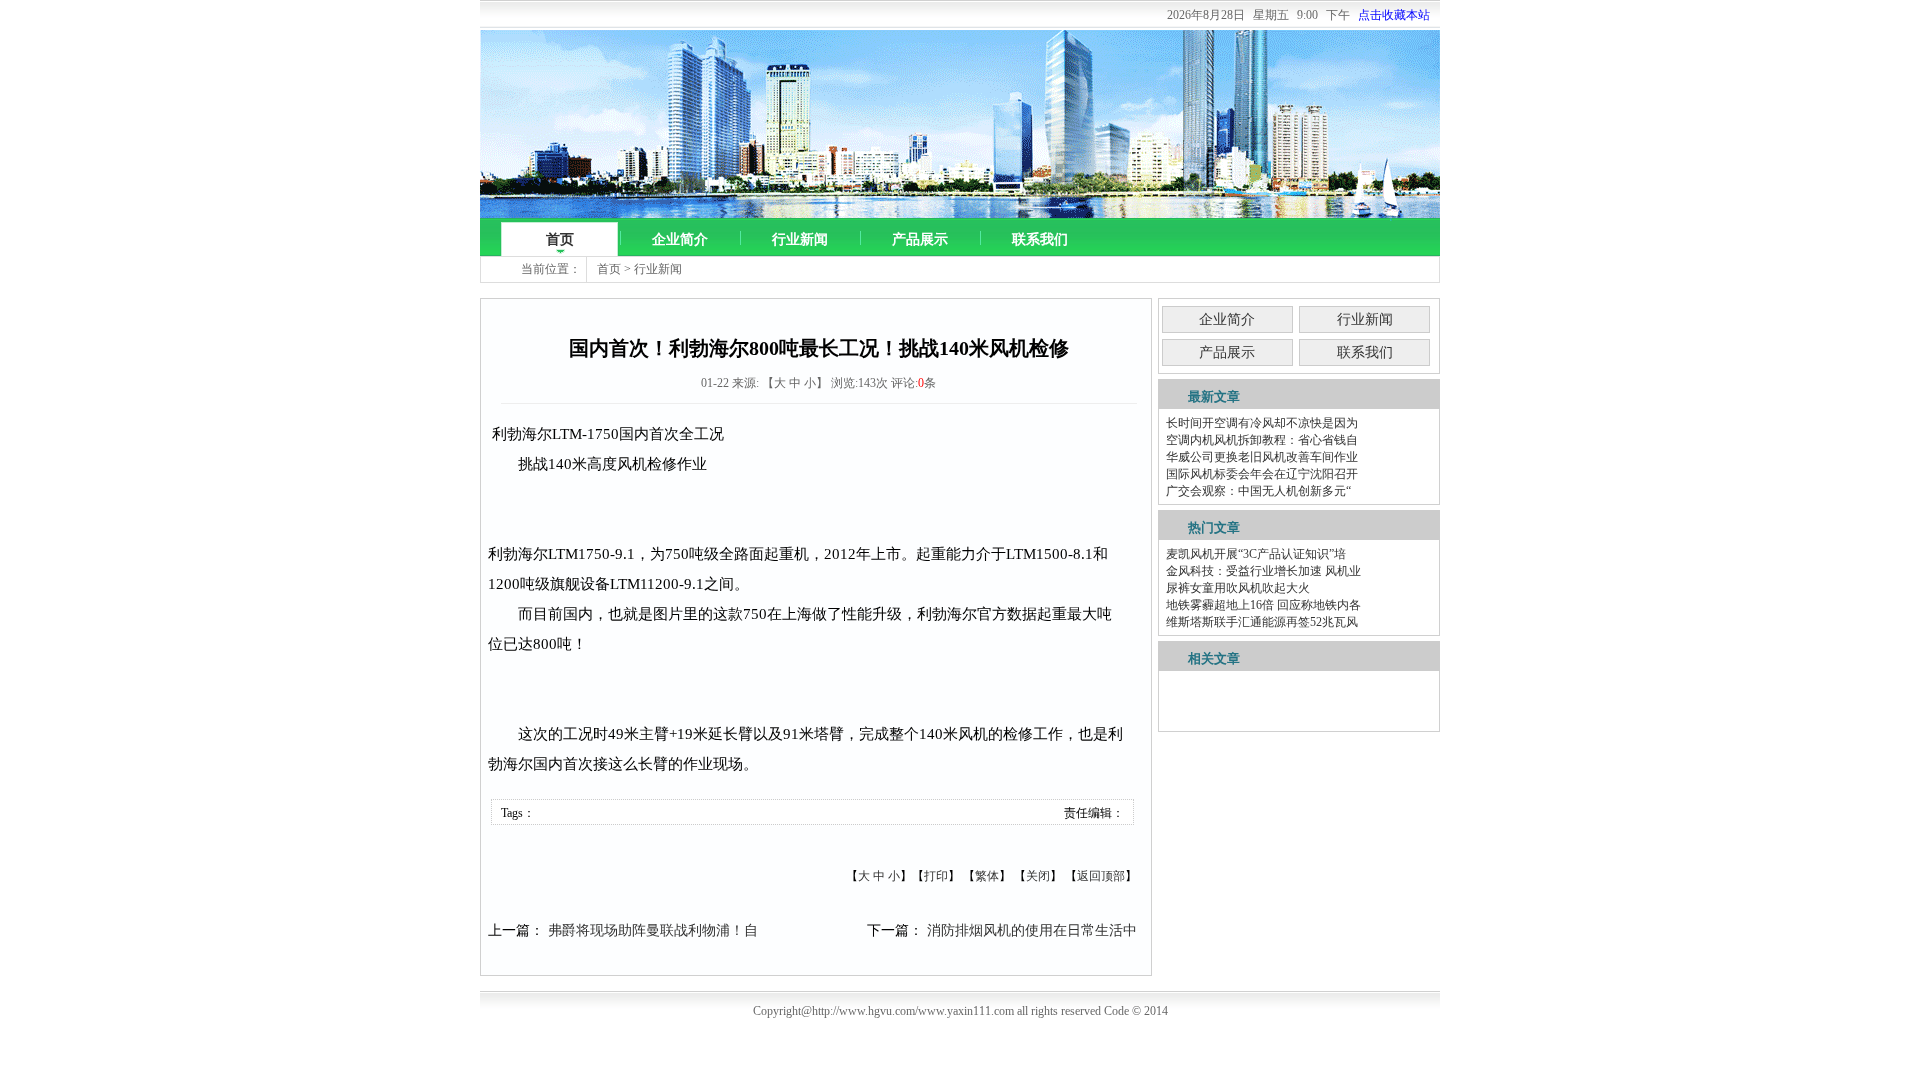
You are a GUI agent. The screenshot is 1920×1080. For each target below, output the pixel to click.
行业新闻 (800, 239)
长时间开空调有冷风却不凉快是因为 (1262, 423)
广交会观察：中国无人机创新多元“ (1258, 491)
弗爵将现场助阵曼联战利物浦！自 (653, 930)
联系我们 (1040, 239)
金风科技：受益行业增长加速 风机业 (1263, 571)
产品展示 (920, 239)
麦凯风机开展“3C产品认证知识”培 (1256, 554)
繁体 (987, 876)
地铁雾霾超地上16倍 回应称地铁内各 (1263, 605)
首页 (560, 239)
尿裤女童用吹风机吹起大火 (1238, 588)
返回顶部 (1101, 876)
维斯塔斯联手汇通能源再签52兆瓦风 (1262, 622)
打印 (936, 876)
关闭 (1038, 876)
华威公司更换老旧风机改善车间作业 (1262, 457)
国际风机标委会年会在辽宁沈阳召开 (1262, 474)
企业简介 (680, 239)
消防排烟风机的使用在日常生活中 (1032, 930)
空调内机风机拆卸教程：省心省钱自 (1262, 440)
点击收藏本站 (1394, 15)
